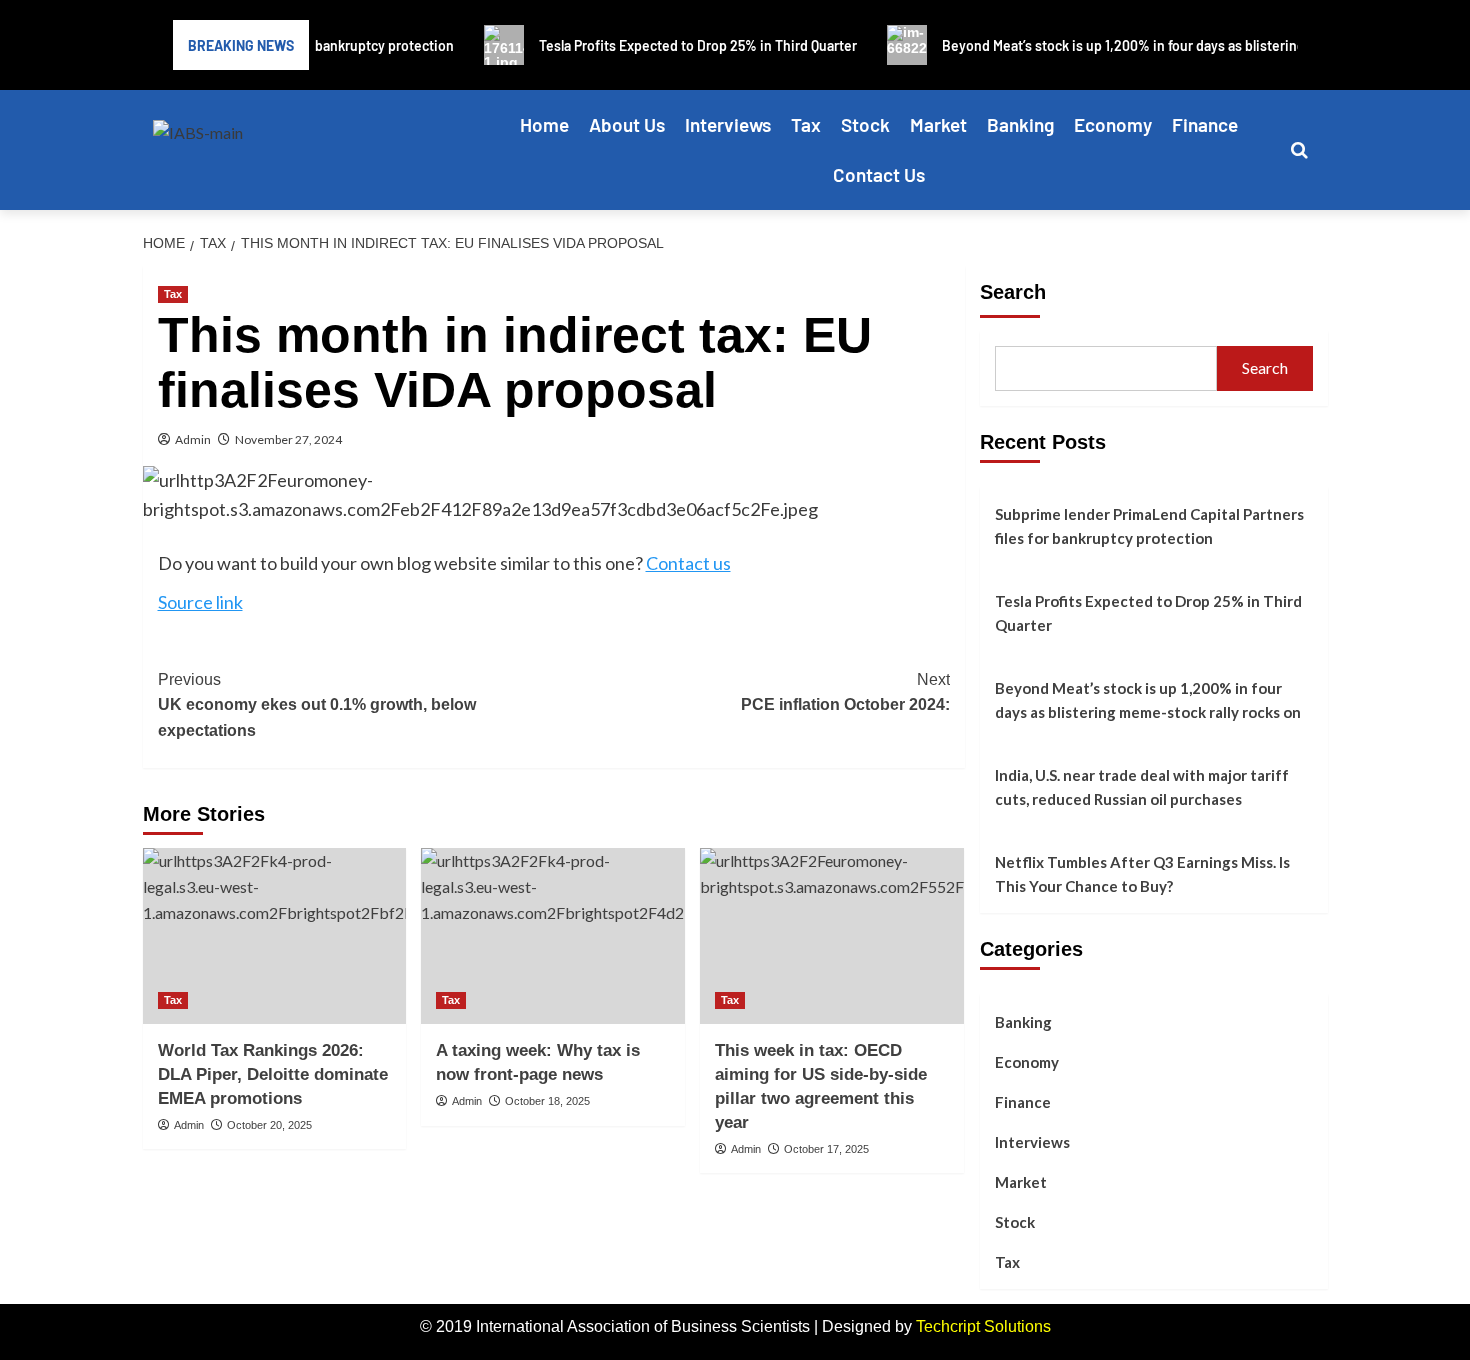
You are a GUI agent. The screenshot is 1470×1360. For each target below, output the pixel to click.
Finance (1205, 124)
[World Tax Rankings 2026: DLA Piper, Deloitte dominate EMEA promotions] (275, 936)
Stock (865, 124)
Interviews (728, 124)
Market (938, 124)
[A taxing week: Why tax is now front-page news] (553, 936)
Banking (1020, 124)
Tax (806, 124)
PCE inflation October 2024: (845, 692)
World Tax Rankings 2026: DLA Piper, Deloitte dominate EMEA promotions (273, 1074)
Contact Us (879, 174)
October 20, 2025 (269, 1125)
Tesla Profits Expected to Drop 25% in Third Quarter (1148, 613)
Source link (200, 602)
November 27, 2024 (288, 439)
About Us (627, 124)
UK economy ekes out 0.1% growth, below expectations (317, 705)
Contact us (688, 563)
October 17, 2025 (826, 1149)
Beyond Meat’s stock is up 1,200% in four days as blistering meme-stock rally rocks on (1148, 700)
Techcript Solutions (983, 1326)
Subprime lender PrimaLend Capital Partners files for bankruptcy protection (1149, 526)
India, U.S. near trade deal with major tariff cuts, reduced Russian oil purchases (1142, 787)
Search (1013, 292)
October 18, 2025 (547, 1101)
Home (544, 124)
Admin (193, 439)
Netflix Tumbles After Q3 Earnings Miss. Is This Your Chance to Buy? (1142, 874)
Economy (1113, 124)
